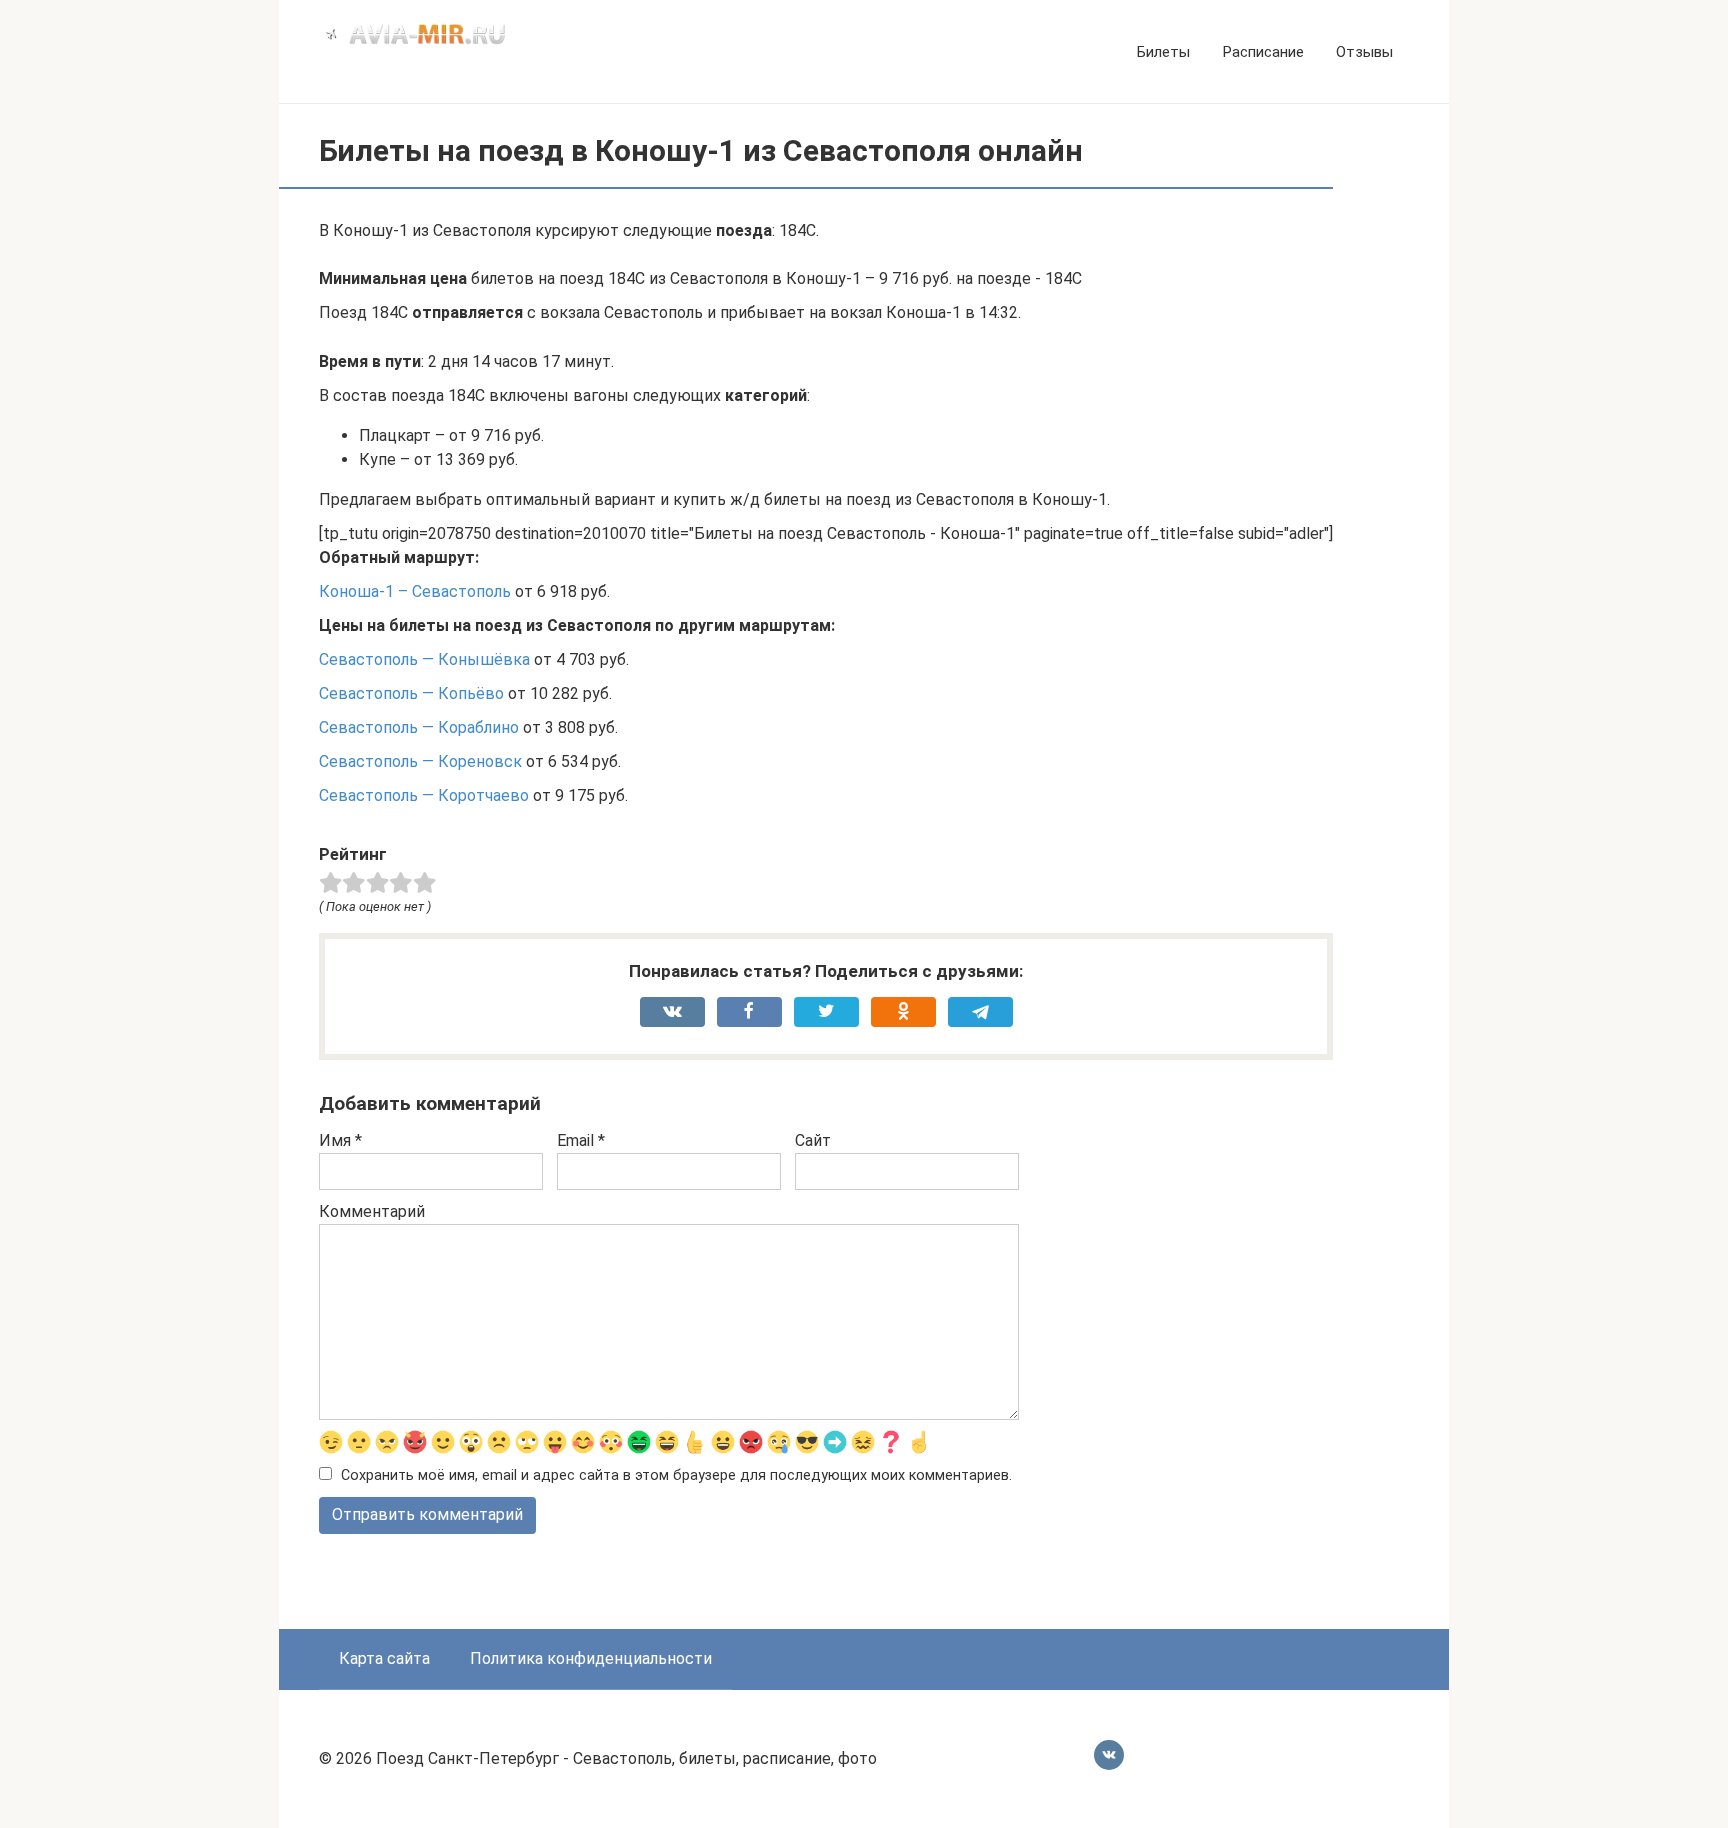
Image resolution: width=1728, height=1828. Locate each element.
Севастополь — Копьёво (411, 693)
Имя (340, 1140)
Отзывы (1364, 52)
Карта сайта (384, 1658)
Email (581, 1140)
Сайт (813, 1140)
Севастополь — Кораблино (419, 727)
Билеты (1163, 52)
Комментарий (372, 1211)
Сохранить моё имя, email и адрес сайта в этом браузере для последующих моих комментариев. (676, 1475)
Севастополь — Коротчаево (424, 795)
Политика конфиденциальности (591, 1658)
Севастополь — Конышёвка (424, 659)
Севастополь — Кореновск (420, 761)
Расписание (1263, 52)
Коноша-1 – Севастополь (415, 591)
